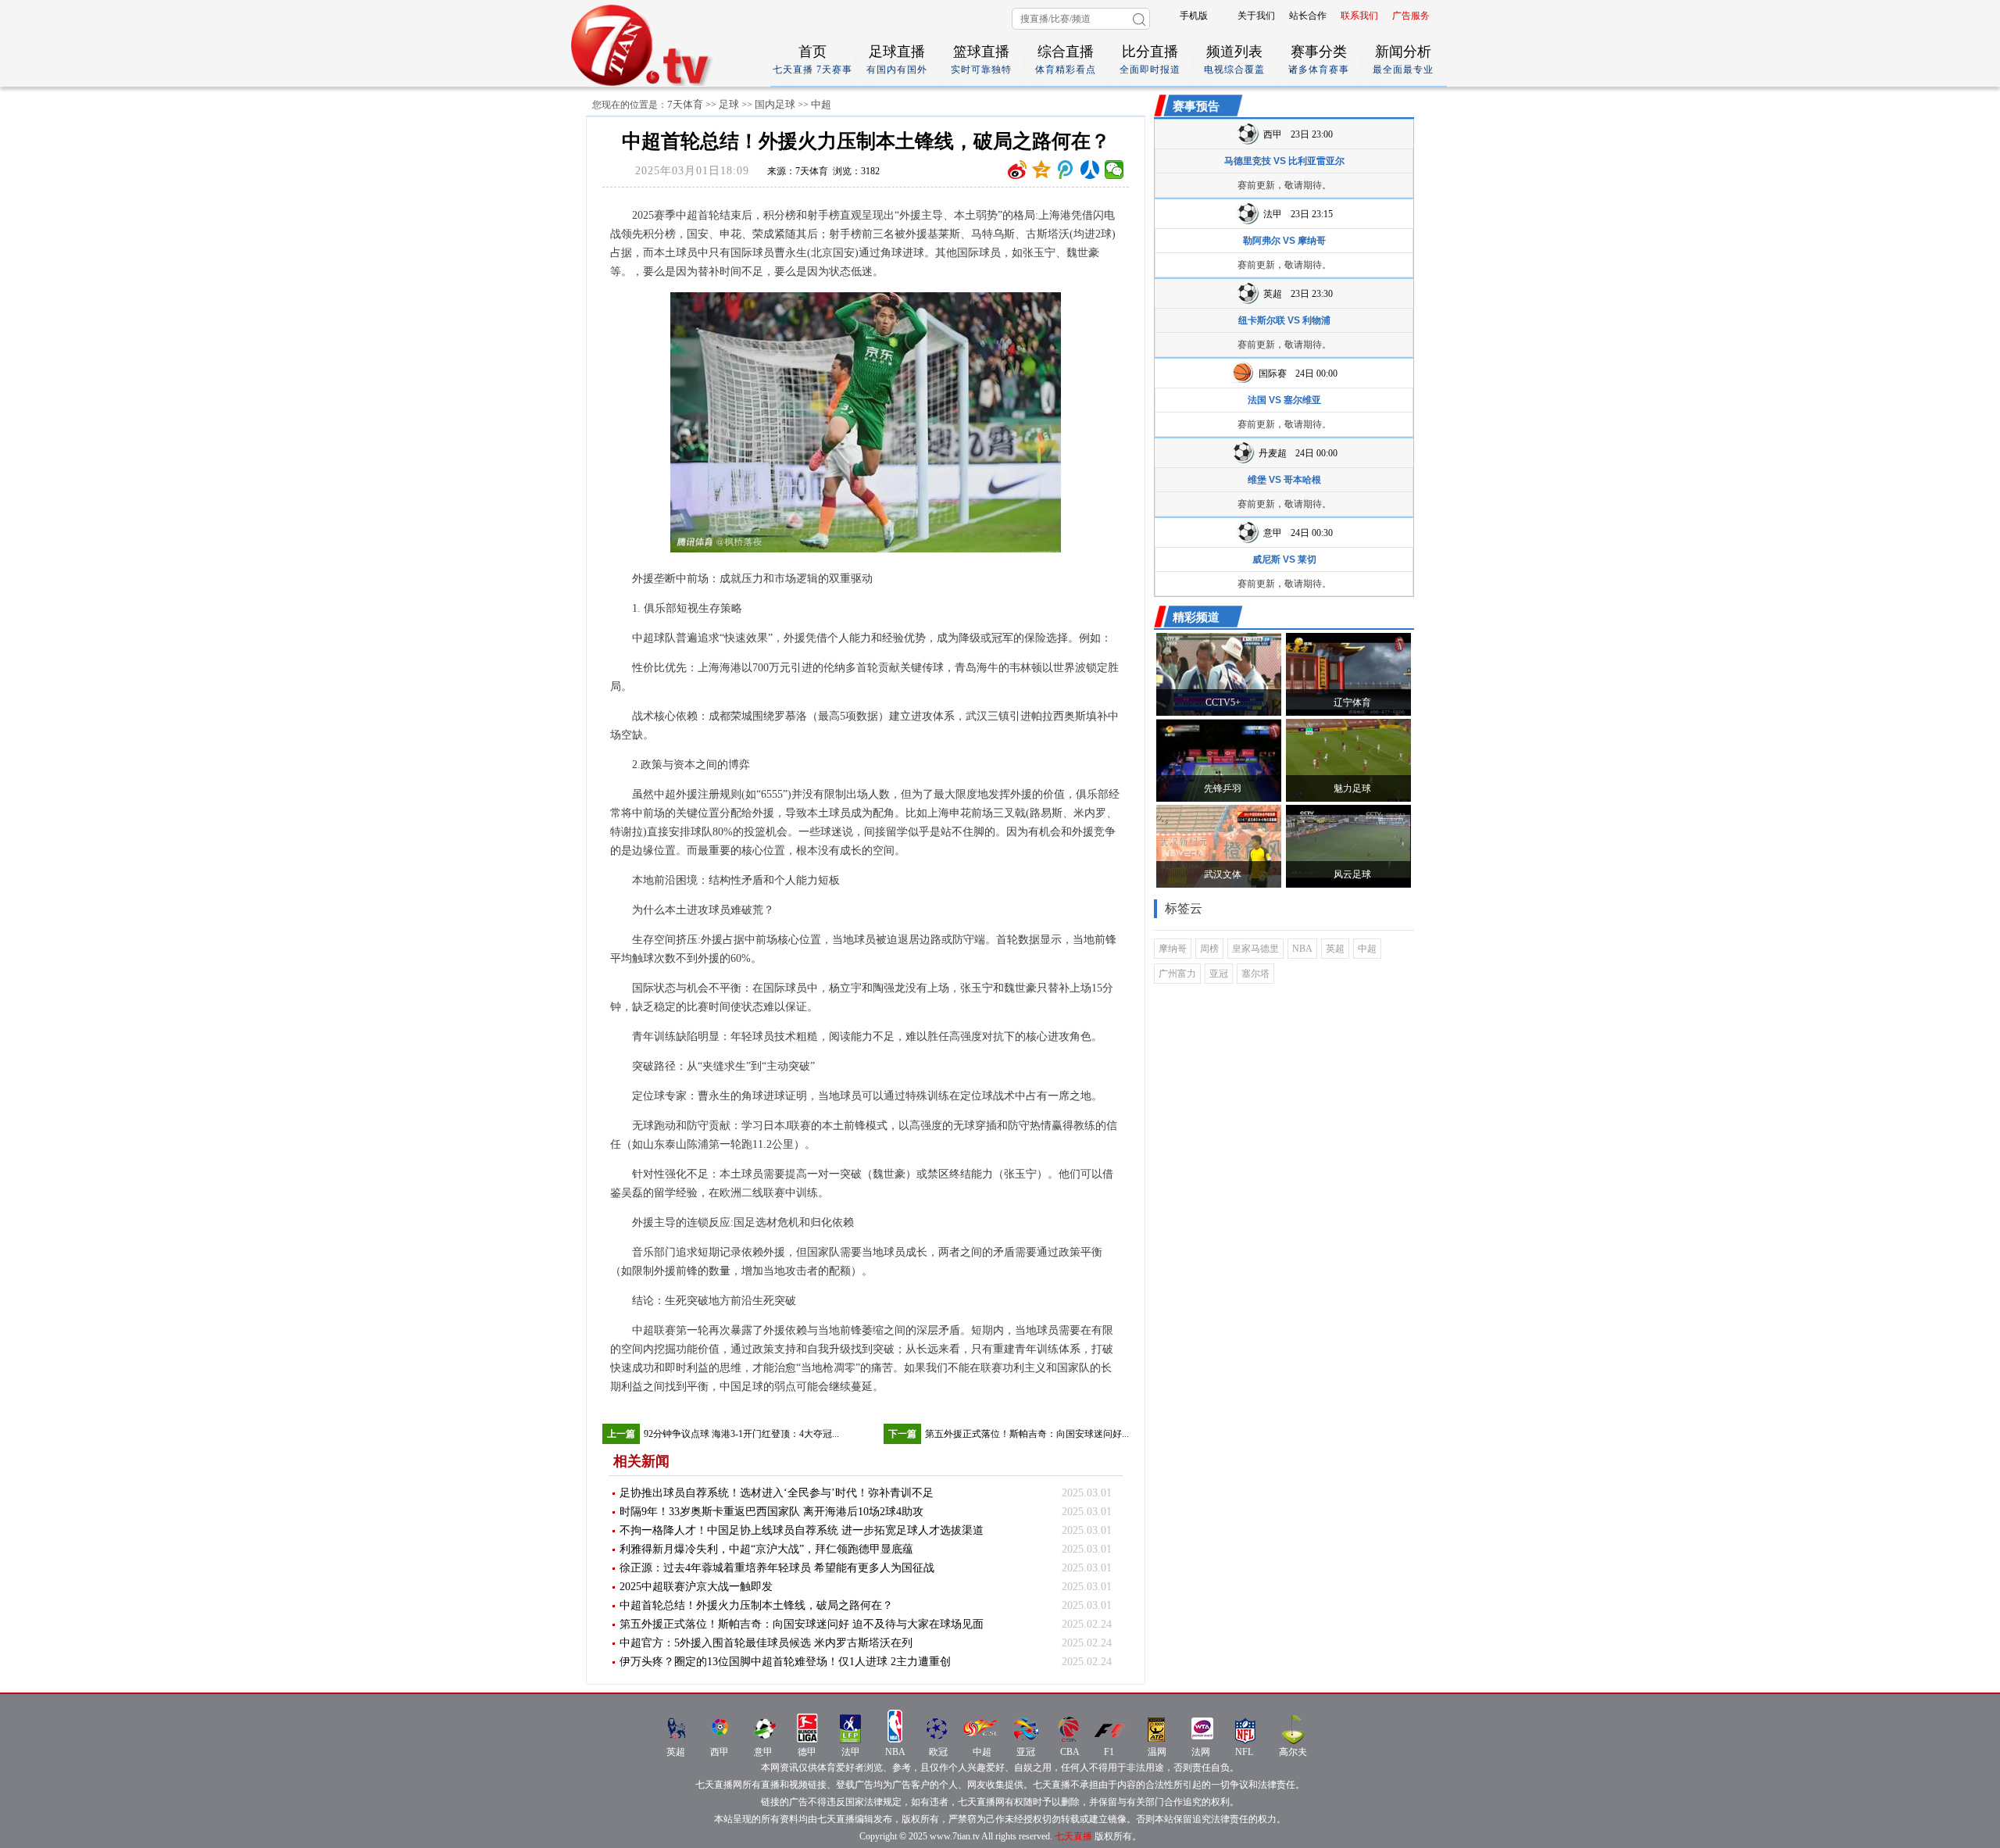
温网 (1157, 1752)
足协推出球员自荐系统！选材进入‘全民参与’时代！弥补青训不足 (777, 1493)
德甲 (807, 1752)
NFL (1244, 1752)
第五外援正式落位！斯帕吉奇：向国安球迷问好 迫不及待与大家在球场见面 (802, 1624)
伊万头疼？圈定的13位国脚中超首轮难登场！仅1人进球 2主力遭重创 (785, 1662)
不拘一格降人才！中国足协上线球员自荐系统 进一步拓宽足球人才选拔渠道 (802, 1530)
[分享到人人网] (1090, 170)
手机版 (1194, 16)
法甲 (851, 1752)
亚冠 (1219, 974)
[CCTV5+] (1219, 713)
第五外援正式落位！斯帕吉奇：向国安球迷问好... (1027, 1434)
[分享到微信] (1114, 170)
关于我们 (1256, 16)
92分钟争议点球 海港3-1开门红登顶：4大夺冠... (741, 1434)
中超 (821, 104)
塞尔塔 (1255, 974)
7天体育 (685, 104)
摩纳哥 (1173, 949)
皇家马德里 (1255, 949)
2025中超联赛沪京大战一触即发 (696, 1587)
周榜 (1209, 949)
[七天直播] (662, 83)
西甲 (720, 1752)
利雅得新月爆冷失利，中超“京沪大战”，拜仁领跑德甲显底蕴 (766, 1549)
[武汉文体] (1219, 885)
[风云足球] (1348, 885)
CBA (1070, 1752)
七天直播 (1073, 1836)
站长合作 (1308, 16)
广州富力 (1177, 974)
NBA (1302, 949)
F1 (1109, 1752)
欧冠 (938, 1752)
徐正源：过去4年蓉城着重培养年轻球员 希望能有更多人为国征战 (777, 1568)
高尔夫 (1293, 1752)
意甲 (763, 1752)
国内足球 (775, 104)
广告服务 (1411, 16)
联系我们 (1359, 16)
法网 (1201, 1752)
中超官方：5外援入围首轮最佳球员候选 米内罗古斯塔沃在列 (766, 1643)
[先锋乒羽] (1219, 799)
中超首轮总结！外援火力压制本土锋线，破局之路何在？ (756, 1605)
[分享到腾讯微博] (1066, 170)
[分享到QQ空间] (1042, 170)
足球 (729, 104)
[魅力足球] (1348, 799)
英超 (1335, 949)
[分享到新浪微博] (1018, 170)
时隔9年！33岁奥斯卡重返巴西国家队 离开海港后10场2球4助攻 (771, 1512)
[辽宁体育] (1348, 713)
